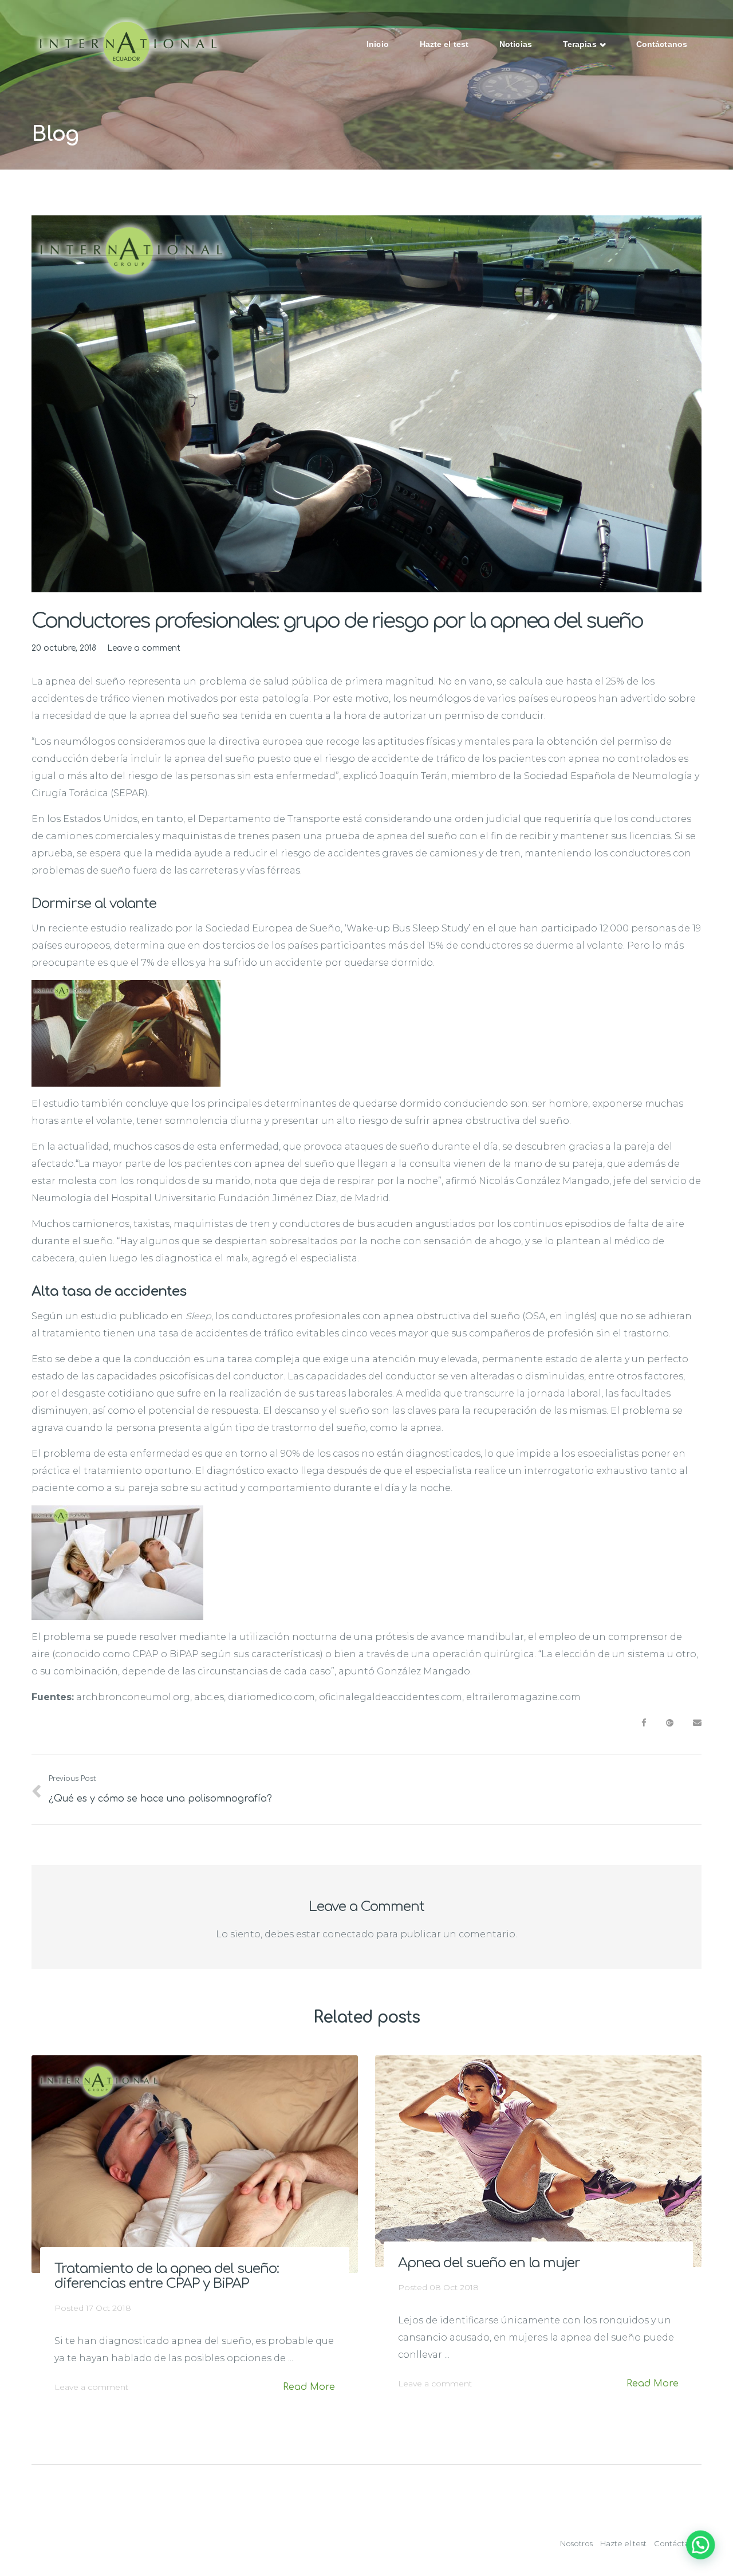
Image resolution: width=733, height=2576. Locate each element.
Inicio (378, 44)
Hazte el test (444, 44)
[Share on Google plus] (670, 1723)
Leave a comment (144, 648)
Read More (309, 2387)
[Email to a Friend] (697, 1723)
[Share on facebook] (644, 1723)
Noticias (516, 44)
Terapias (581, 44)
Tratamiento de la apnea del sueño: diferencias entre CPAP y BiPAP (167, 2276)
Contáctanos (662, 44)
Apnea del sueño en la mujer (489, 2263)
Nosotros (576, 2543)
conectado (348, 1934)
